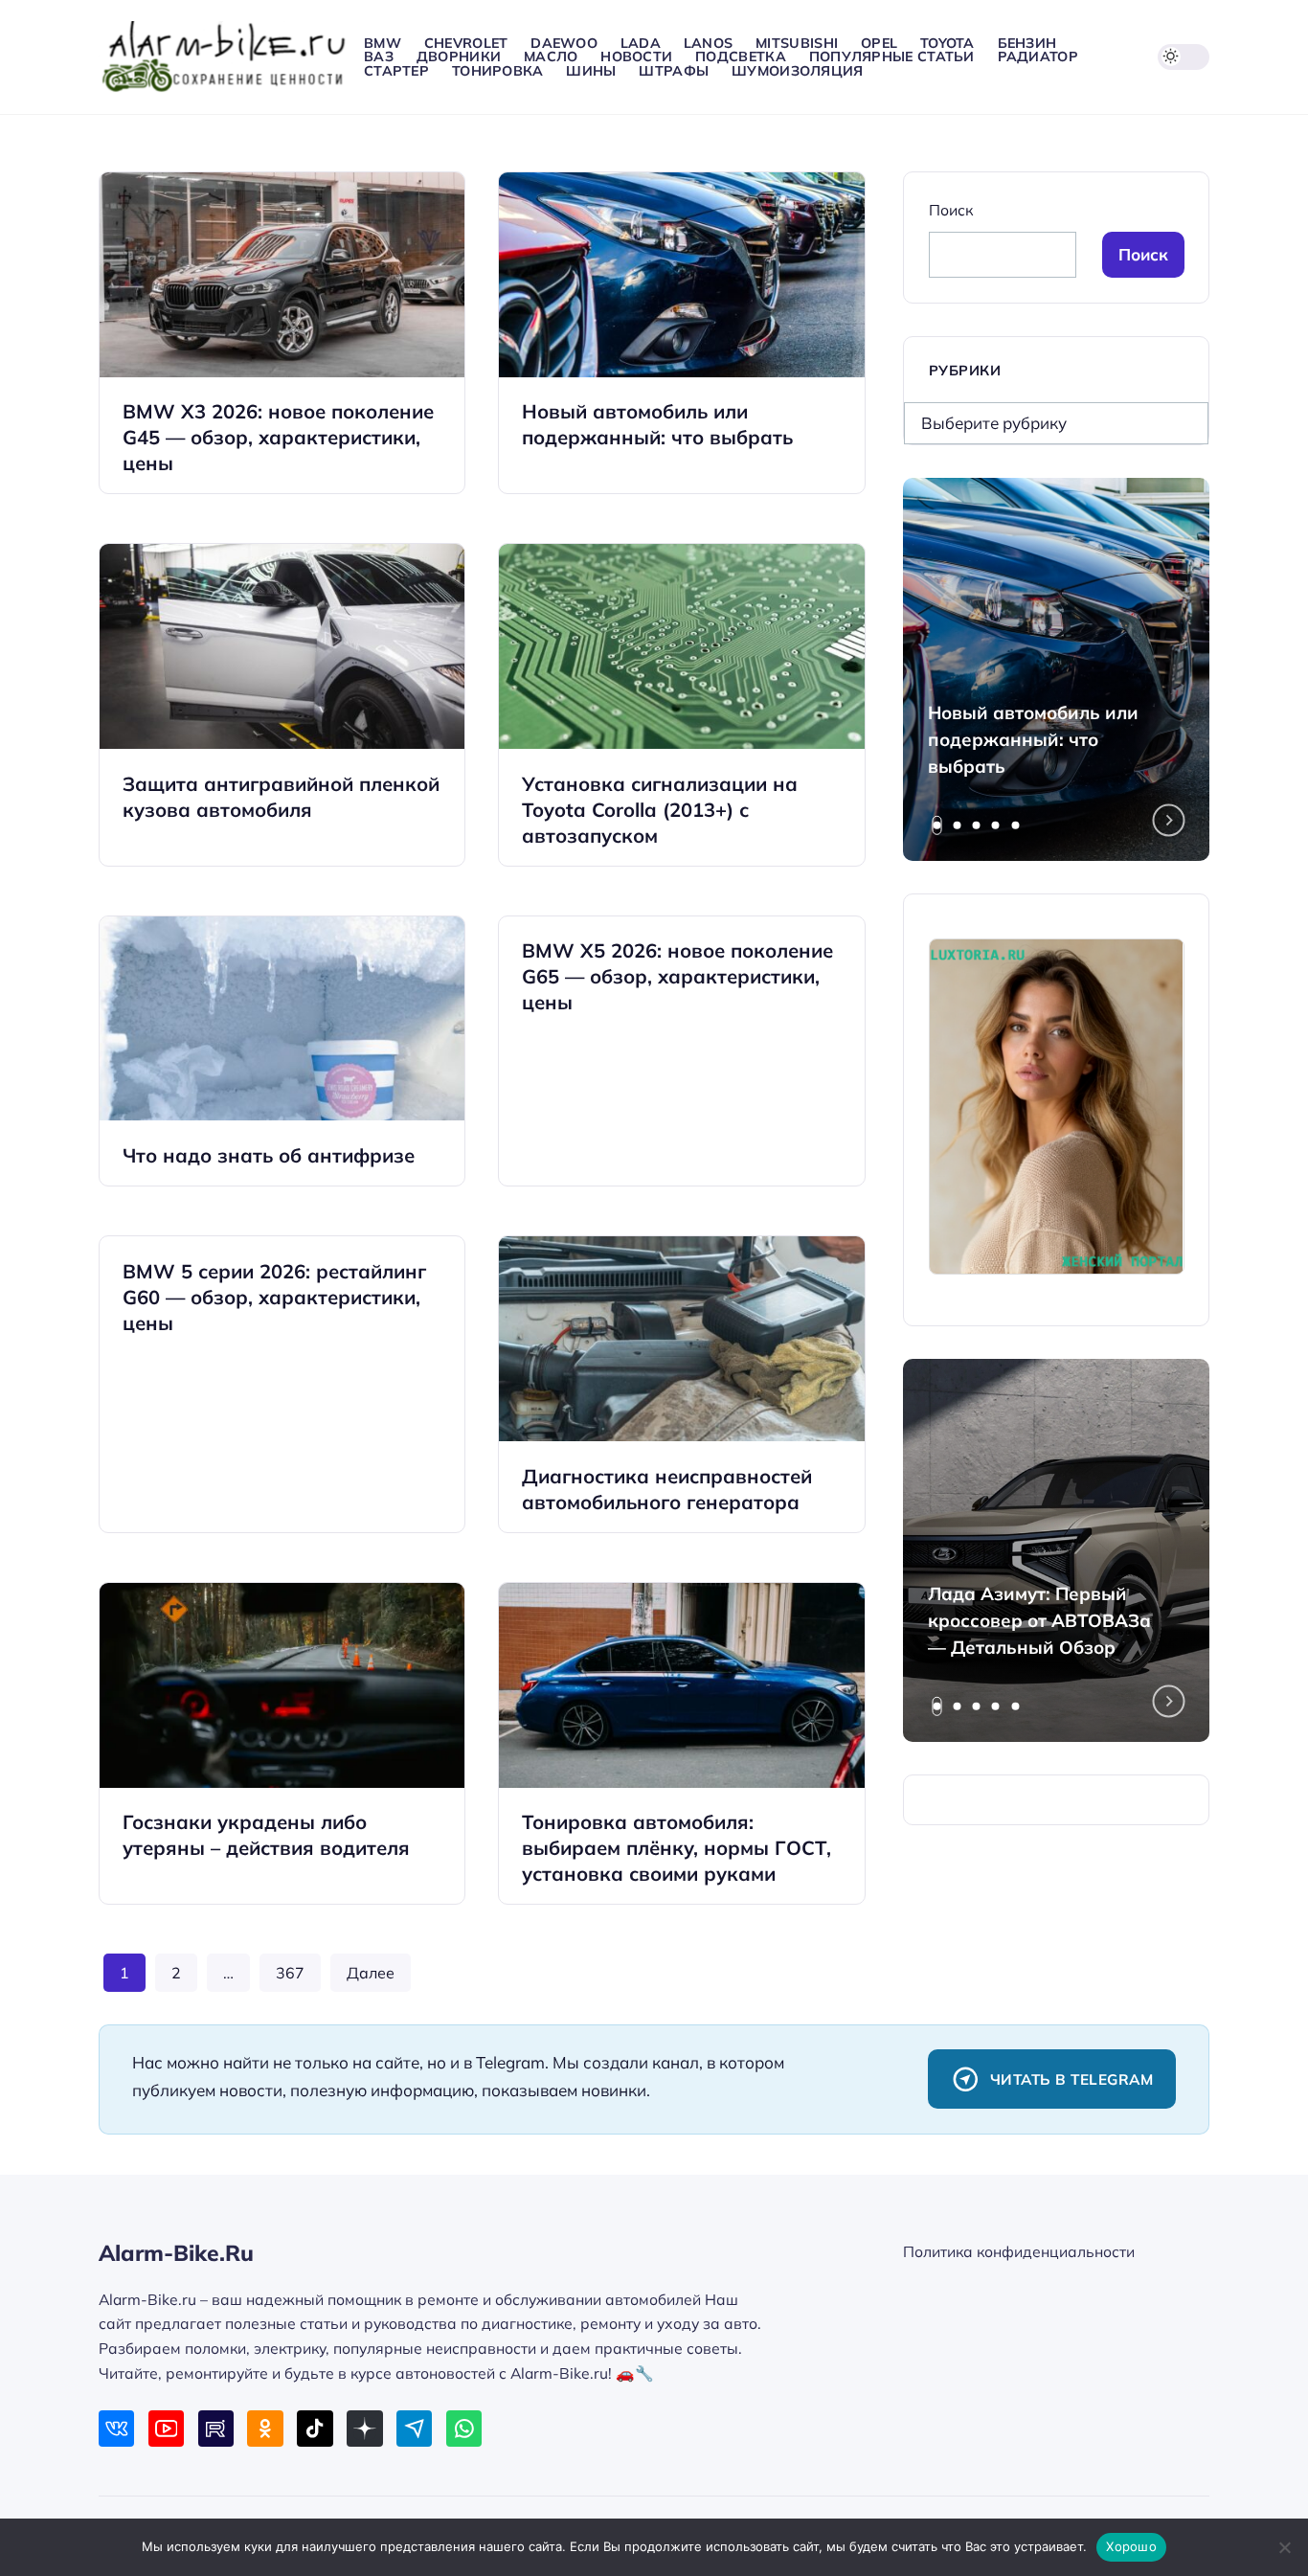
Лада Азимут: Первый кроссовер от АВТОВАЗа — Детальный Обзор (1039, 1620)
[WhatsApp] (464, 2428)
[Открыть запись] (282, 333)
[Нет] (1284, 2547)
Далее (371, 1973)
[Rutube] (216, 2428)
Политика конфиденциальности (1019, 2251)
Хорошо (1131, 2546)
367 (290, 1973)
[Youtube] (166, 2428)
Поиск (951, 210)
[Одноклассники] (265, 2428)
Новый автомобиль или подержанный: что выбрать (1033, 739)
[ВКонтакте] (116, 2428)
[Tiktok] (315, 2428)
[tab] (937, 825)
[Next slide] (1169, 821)
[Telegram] (414, 2428)
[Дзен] (364, 2428)
